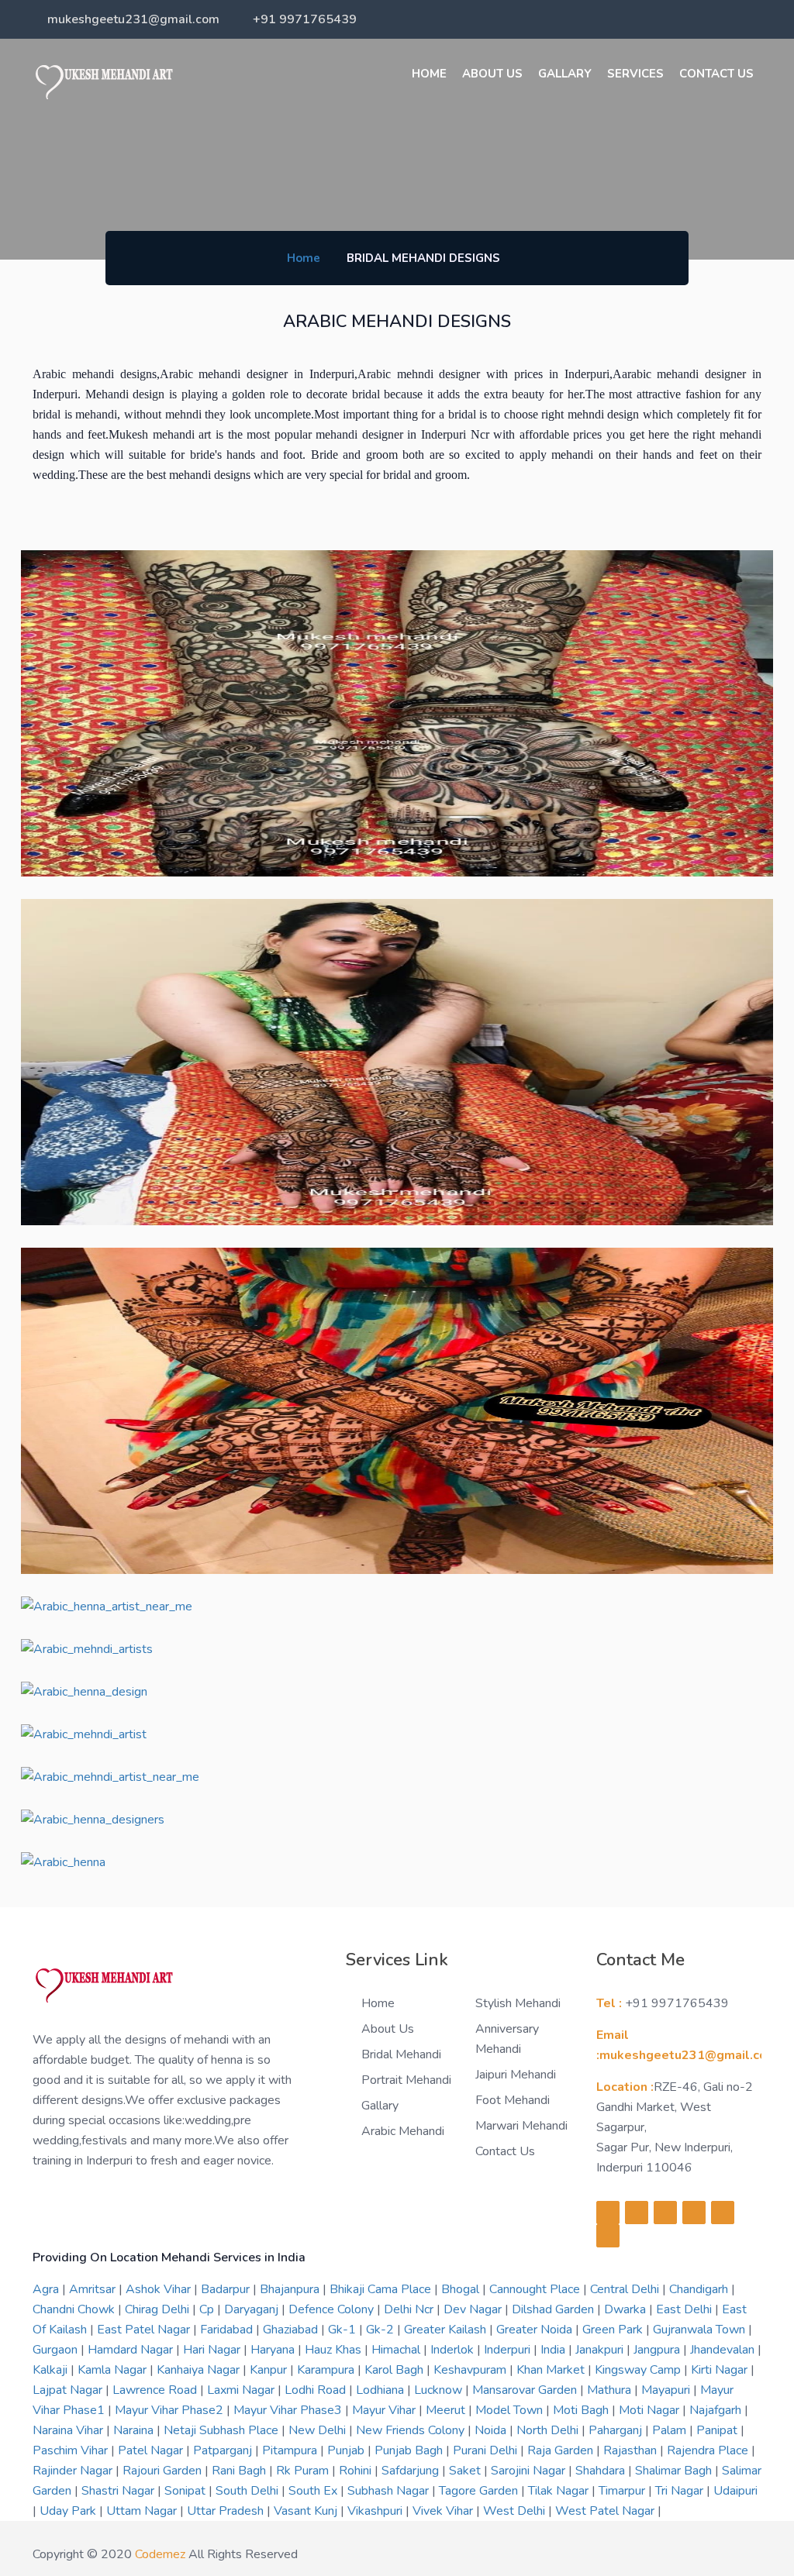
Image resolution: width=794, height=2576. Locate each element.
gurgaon (57, 2350)
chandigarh (700, 2289)
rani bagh (240, 2471)
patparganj (224, 2450)
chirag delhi (159, 2309)
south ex (314, 2491)
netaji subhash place (223, 2430)
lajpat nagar (69, 2390)
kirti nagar (721, 2370)
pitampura (291, 2450)
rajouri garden (164, 2471)
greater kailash (447, 2330)
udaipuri (735, 2491)
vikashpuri (376, 2511)
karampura (327, 2370)
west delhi (516, 2511)
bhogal (462, 2289)
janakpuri (601, 2350)
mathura (611, 2390)
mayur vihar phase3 (289, 2410)
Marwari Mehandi (521, 2126)
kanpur (270, 2370)
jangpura (658, 2350)
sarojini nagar (530, 2471)
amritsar (94, 2289)
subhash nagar (390, 2491)
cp (208, 2309)
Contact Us (716, 74)
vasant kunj (307, 2511)
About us (492, 74)
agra (47, 2289)
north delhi (549, 2430)
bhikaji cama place (382, 2289)
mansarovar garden (526, 2390)
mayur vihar (385, 2410)
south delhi (249, 2491)
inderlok (454, 2350)
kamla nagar (114, 2370)
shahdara (602, 2471)
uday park (69, 2511)
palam (671, 2430)
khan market (552, 2370)
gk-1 (343, 2330)
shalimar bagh (675, 2471)
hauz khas (335, 2350)
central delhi (626, 2289)
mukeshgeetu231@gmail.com (133, 19)
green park (614, 2330)
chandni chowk (75, 2309)
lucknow (440, 2390)
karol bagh (395, 2370)
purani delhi (487, 2450)
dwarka (627, 2309)
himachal (397, 2350)
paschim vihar (72, 2450)
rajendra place (709, 2450)
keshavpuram (471, 2370)
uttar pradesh (227, 2511)
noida (492, 2430)
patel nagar (152, 2450)
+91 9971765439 (305, 19)
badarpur (227, 2289)
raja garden (562, 2450)
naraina (135, 2430)
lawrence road (156, 2390)
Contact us (505, 2151)
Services (635, 74)
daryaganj (253, 2309)
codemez (160, 2554)
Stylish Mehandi (518, 2003)
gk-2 (381, 2330)
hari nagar (213, 2350)
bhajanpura (291, 2289)
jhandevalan (724, 2350)
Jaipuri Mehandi (516, 2075)
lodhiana (381, 2390)
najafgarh (717, 2410)
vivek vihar (444, 2511)
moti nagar (651, 2410)
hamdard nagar (132, 2350)
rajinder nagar (74, 2471)
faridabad (228, 2330)
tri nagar (681, 2491)
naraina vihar (69, 2430)
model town (511, 2410)
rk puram (304, 2471)
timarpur (623, 2491)
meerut (447, 2410)
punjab (347, 2450)
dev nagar (474, 2309)
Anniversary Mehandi (507, 2039)
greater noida (536, 2330)
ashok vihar (160, 2289)
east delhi (685, 2309)
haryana (274, 2350)
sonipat (186, 2491)
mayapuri (667, 2390)
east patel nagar (145, 2330)
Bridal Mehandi (401, 2054)
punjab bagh (410, 2450)
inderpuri (509, 2350)
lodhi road (317, 2390)
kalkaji (52, 2370)
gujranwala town (701, 2330)
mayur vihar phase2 (171, 2410)
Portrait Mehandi (406, 2080)
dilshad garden (554, 2309)
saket (466, 2471)
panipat (718, 2430)
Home (429, 74)
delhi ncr (410, 2309)
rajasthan (632, 2450)
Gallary (565, 74)
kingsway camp (639, 2370)
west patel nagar (606, 2511)
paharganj (617, 2430)
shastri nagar (119, 2491)
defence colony (333, 2309)
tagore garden (480, 2491)
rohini (357, 2471)
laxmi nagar (242, 2390)
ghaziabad (292, 2330)
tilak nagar (560, 2491)
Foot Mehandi (513, 2100)
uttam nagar (143, 2511)
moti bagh (582, 2410)
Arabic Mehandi (403, 2131)
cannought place (536, 2289)
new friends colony (412, 2430)
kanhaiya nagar (200, 2370)
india (554, 2350)
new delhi (319, 2430)
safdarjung (412, 2471)
